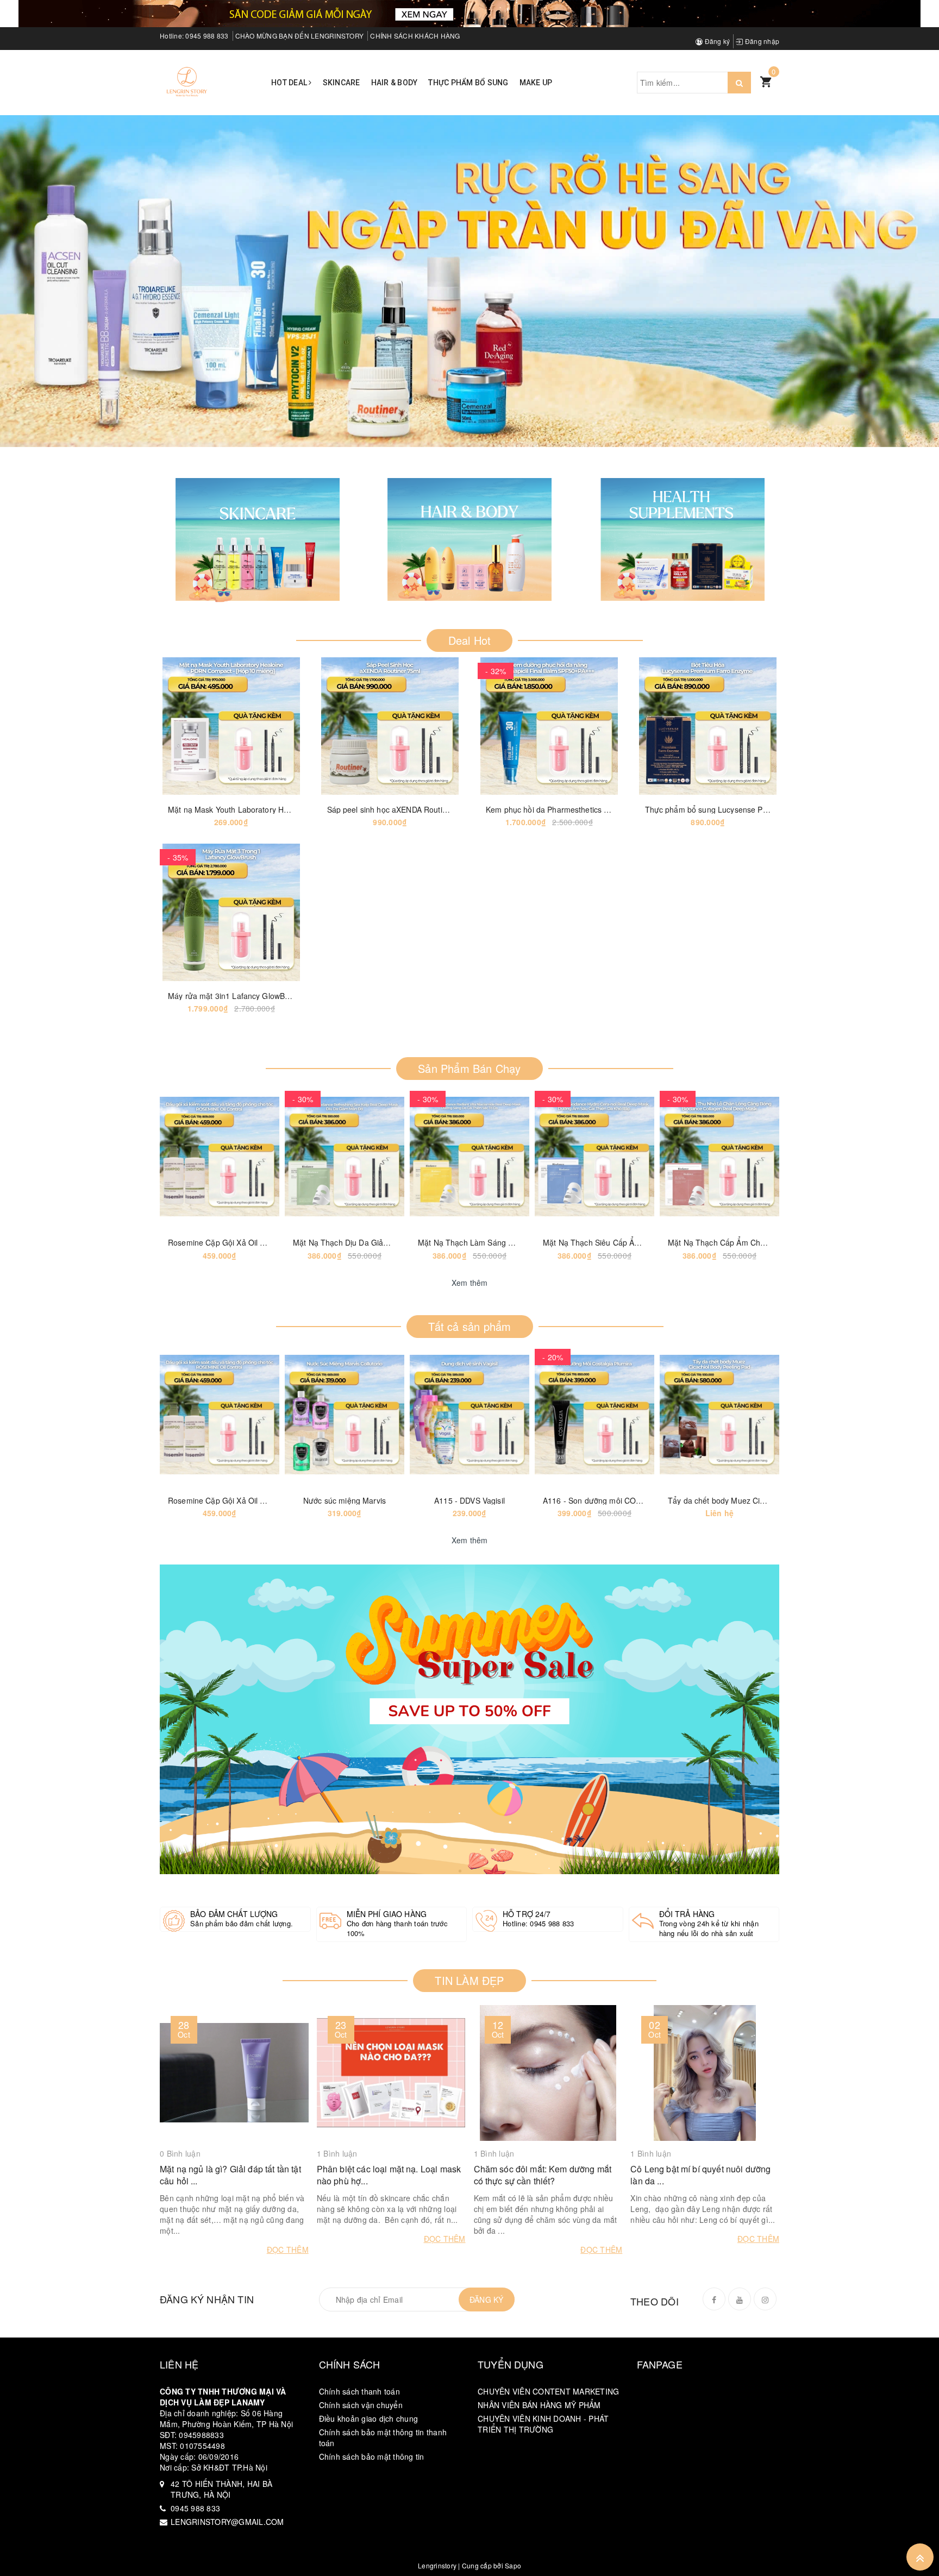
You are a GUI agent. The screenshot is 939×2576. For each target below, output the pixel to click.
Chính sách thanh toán (359, 2391)
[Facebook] (714, 2299)
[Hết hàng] (179, 1157)
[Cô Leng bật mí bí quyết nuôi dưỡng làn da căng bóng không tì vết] (705, 2073)
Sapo (513, 2565)
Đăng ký (716, 41)
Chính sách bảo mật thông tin (372, 2456)
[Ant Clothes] (469, 1719)
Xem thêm (470, 1283)
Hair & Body (395, 83)
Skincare (342, 83)
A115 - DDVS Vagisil (469, 1500)
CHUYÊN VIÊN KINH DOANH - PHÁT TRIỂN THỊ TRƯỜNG (543, 2424)
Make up (536, 83)
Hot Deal (290, 83)
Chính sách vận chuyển (361, 2405)
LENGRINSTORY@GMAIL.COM (227, 2522)
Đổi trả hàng (687, 1914)
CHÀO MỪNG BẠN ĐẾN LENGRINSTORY (300, 36)
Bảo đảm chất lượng (234, 1914)
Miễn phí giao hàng (387, 1914)
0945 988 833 (207, 36)
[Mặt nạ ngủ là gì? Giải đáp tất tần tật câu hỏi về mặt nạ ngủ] (234, 2073)
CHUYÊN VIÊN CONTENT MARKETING (548, 2391)
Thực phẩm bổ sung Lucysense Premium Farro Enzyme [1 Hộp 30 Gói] (770, 809)
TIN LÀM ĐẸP (469, 1980)
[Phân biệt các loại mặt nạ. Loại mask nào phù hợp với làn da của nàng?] (391, 2073)
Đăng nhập (761, 41)
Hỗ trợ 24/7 (527, 1914)
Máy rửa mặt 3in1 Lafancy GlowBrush (234, 996)
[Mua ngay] (350, 726)
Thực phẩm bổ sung (468, 83)
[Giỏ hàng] (766, 81)
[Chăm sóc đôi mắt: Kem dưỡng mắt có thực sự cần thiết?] (548, 2073)
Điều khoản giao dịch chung (369, 2418)
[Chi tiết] (191, 726)
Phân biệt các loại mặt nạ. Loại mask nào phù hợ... (389, 2175)
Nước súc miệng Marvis (345, 1500)
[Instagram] (765, 2299)
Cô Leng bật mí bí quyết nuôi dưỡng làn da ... (700, 2175)
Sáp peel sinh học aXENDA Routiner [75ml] (403, 809)
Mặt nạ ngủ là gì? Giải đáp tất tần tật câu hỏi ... (230, 2175)
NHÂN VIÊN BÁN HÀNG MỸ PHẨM (539, 2405)
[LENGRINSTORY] (187, 81)
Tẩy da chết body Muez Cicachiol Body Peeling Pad (758, 1500)
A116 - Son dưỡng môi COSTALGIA (605, 1500)
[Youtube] (740, 2299)
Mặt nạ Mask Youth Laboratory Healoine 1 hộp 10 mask (266, 809)
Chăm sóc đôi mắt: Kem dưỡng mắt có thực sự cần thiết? (543, 2175)
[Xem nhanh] (271, 726)
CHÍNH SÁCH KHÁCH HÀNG (415, 36)
